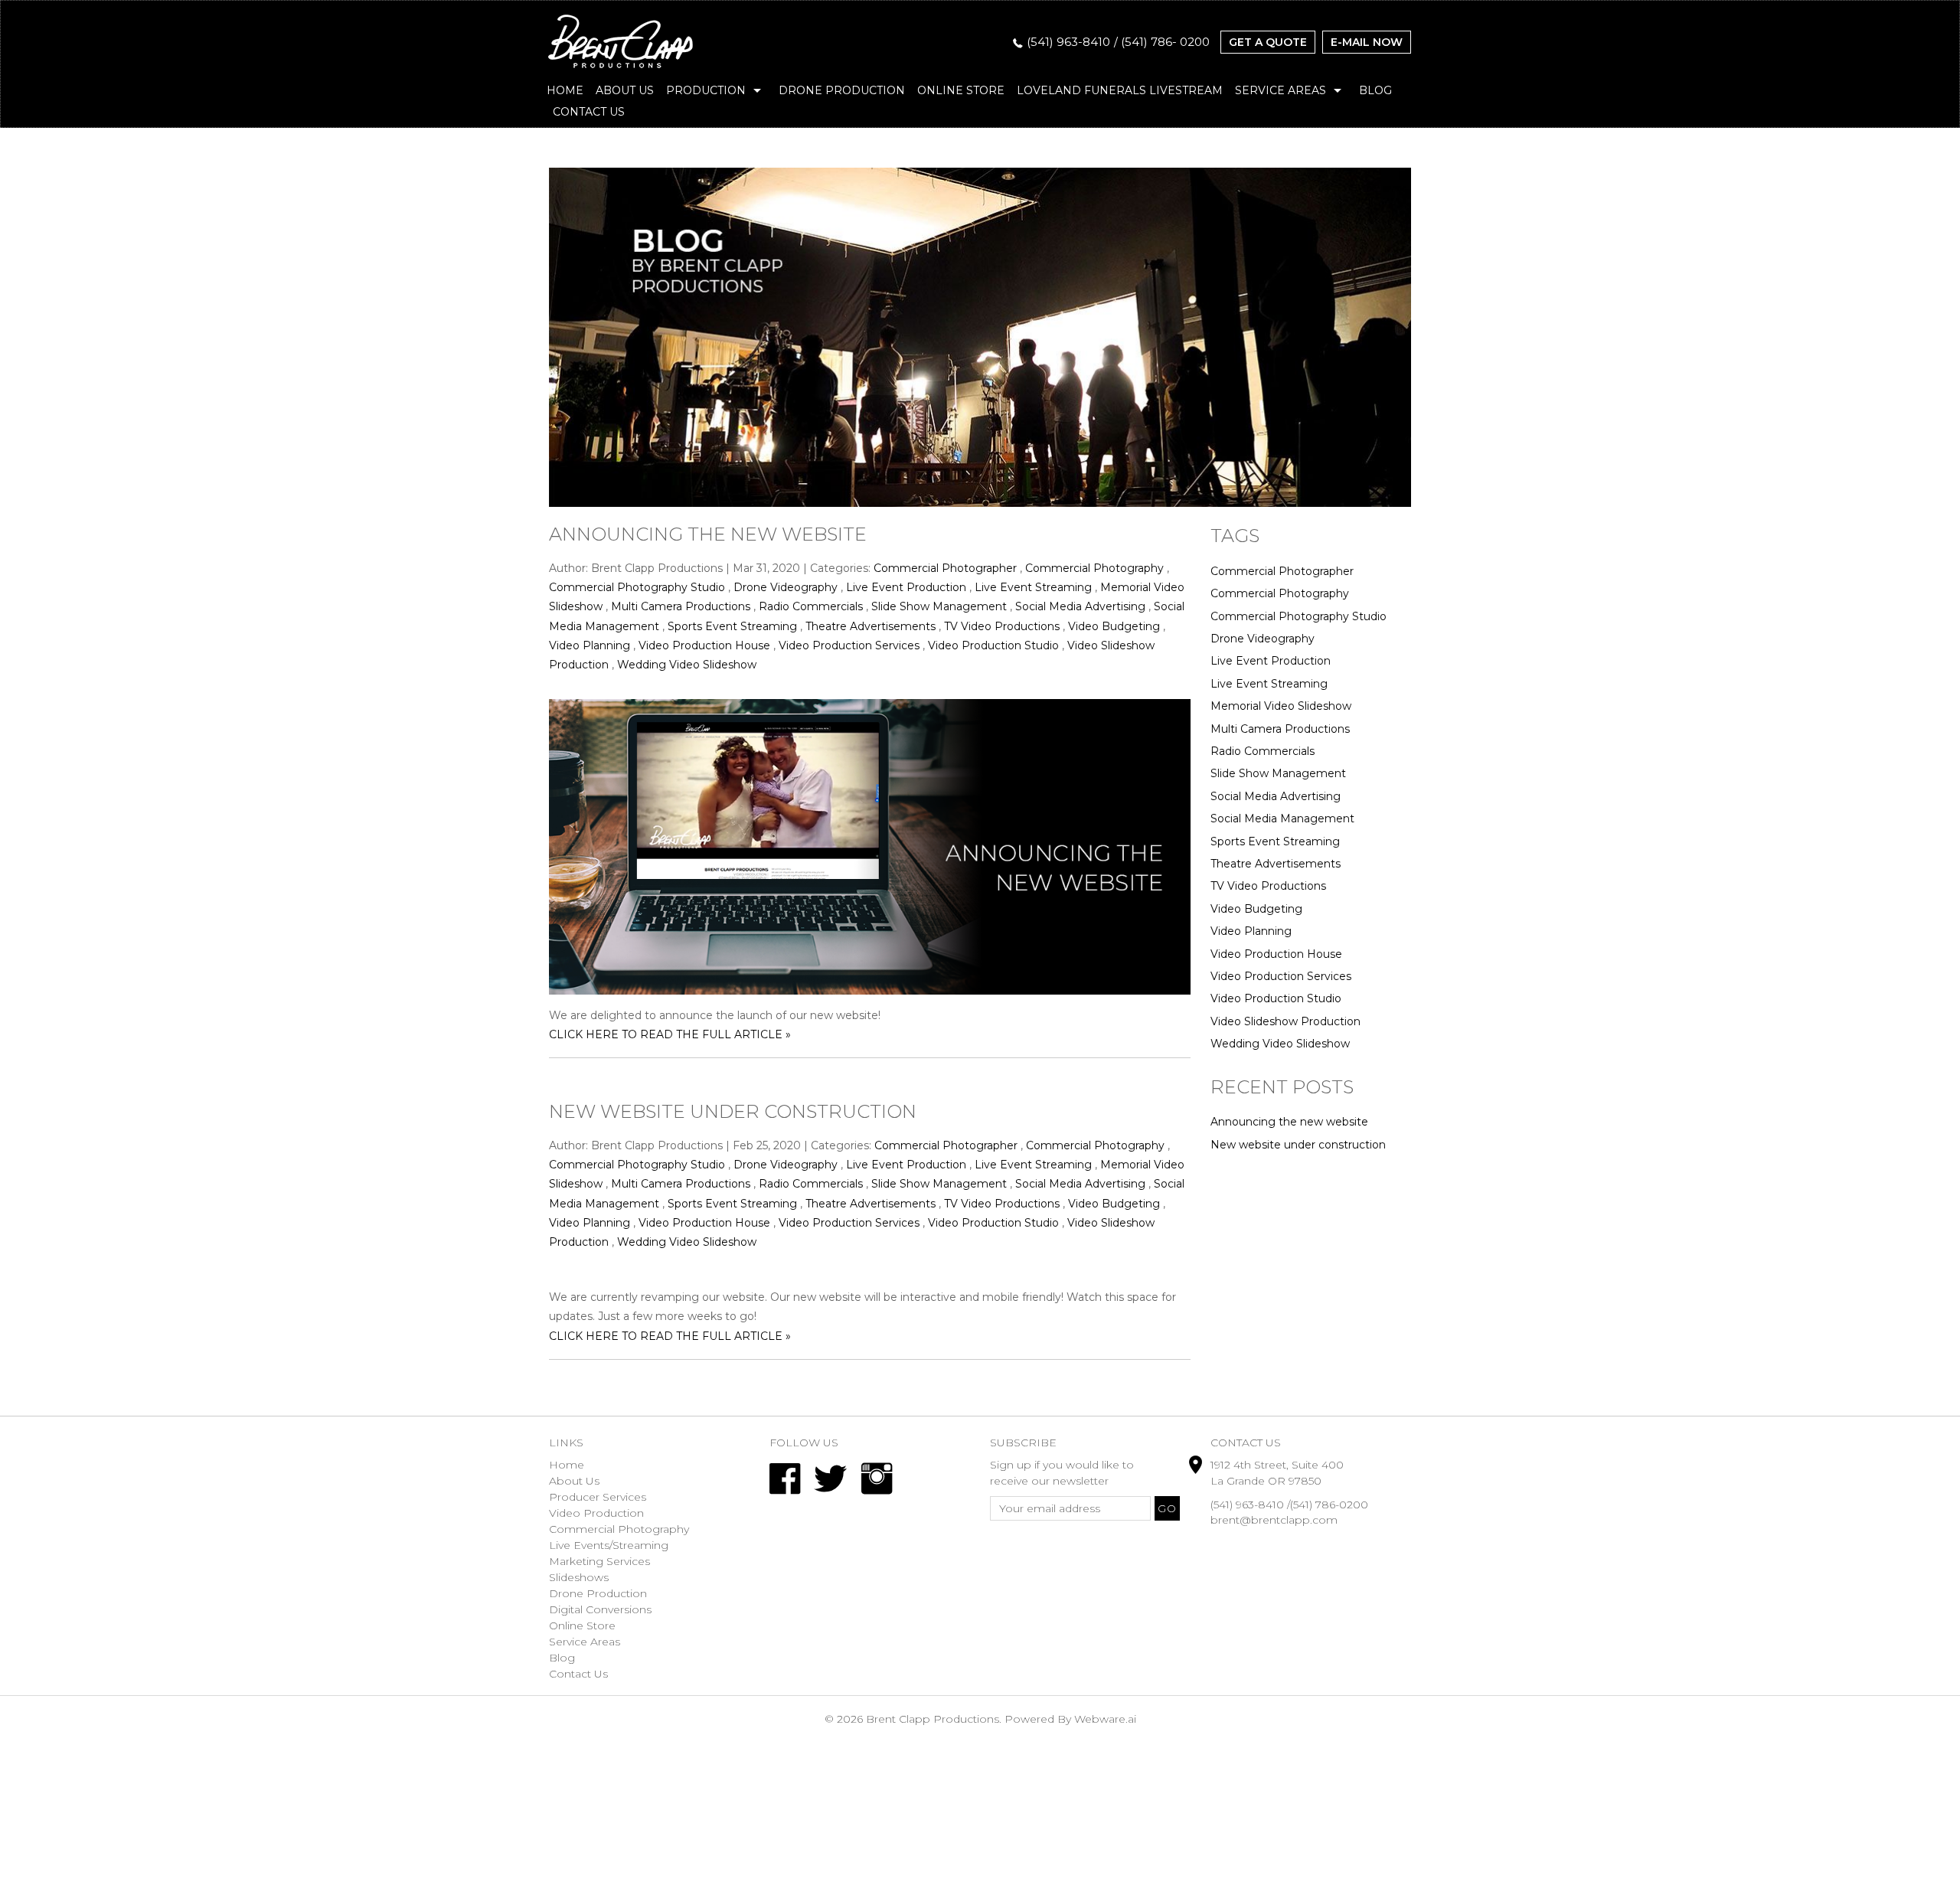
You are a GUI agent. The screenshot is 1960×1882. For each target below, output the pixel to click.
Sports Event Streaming (732, 626)
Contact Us (589, 112)
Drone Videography (786, 587)
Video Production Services (849, 645)
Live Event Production (906, 587)
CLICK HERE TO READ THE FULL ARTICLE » (670, 1034)
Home (567, 1465)
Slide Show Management (939, 606)
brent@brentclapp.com (1274, 1520)
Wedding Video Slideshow (687, 665)
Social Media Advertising (1080, 606)
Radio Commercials (811, 606)
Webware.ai (1105, 1719)
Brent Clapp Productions (933, 1719)
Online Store (961, 90)
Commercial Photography (1094, 568)
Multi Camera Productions (681, 606)
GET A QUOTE (1268, 42)
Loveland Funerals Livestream (1120, 90)
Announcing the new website (708, 534)
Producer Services (598, 1497)
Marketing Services (599, 1561)
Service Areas (1281, 90)
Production (706, 90)
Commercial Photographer (945, 568)
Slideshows (579, 1577)
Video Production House (704, 645)
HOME (565, 90)
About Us (625, 90)
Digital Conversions (600, 1609)
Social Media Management (1282, 818)
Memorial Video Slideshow (1281, 706)
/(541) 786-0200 (1328, 1505)
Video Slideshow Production (1285, 1021)
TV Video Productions (1002, 626)
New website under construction (733, 1111)
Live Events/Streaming (609, 1545)
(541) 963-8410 (1068, 42)
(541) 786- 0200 (1165, 42)
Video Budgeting (1114, 626)
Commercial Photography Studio (637, 587)
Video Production (596, 1513)
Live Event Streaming (1033, 587)
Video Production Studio (993, 645)
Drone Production (842, 90)
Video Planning (590, 645)
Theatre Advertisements (871, 626)
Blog (1375, 90)
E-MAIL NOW (1367, 42)
